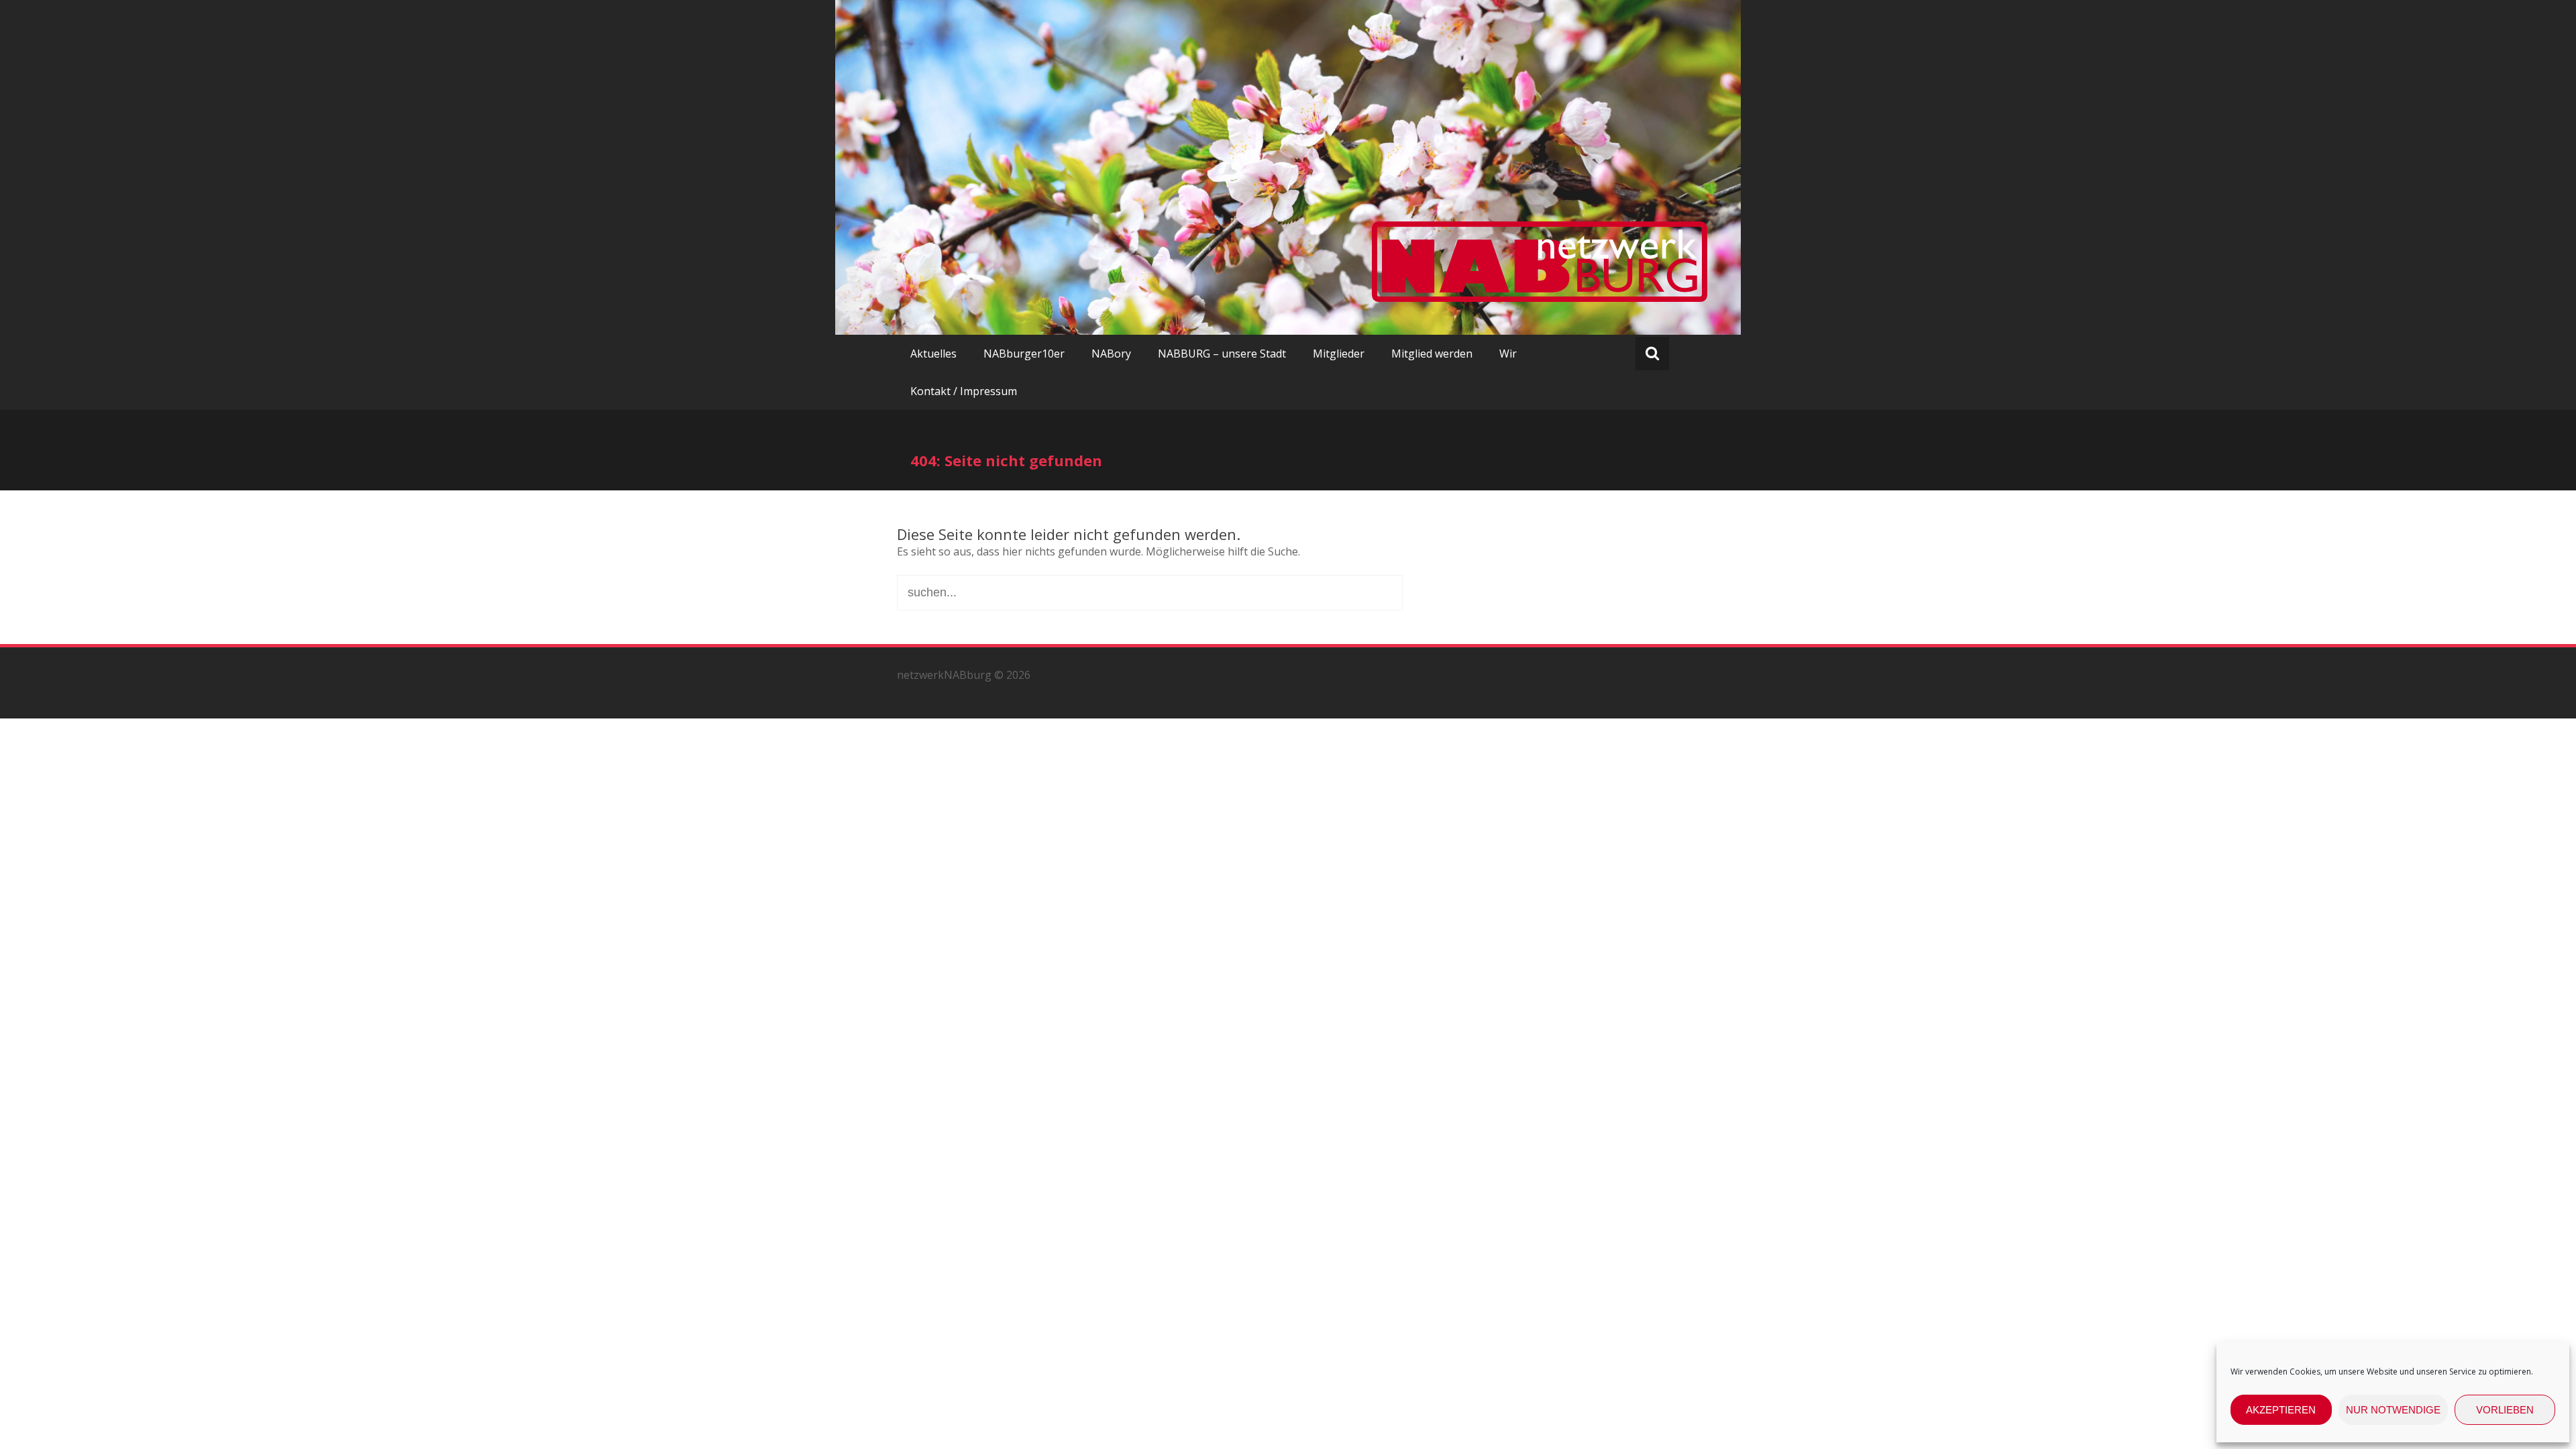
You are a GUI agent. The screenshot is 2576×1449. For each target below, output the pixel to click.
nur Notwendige (2393, 1410)
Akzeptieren (2281, 1410)
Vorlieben (2505, 1410)
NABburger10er (1024, 354)
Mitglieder (1339, 354)
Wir (1508, 354)
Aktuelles (933, 354)
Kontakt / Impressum (964, 391)
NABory (1111, 354)
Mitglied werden (1432, 354)
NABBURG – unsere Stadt (1222, 354)
